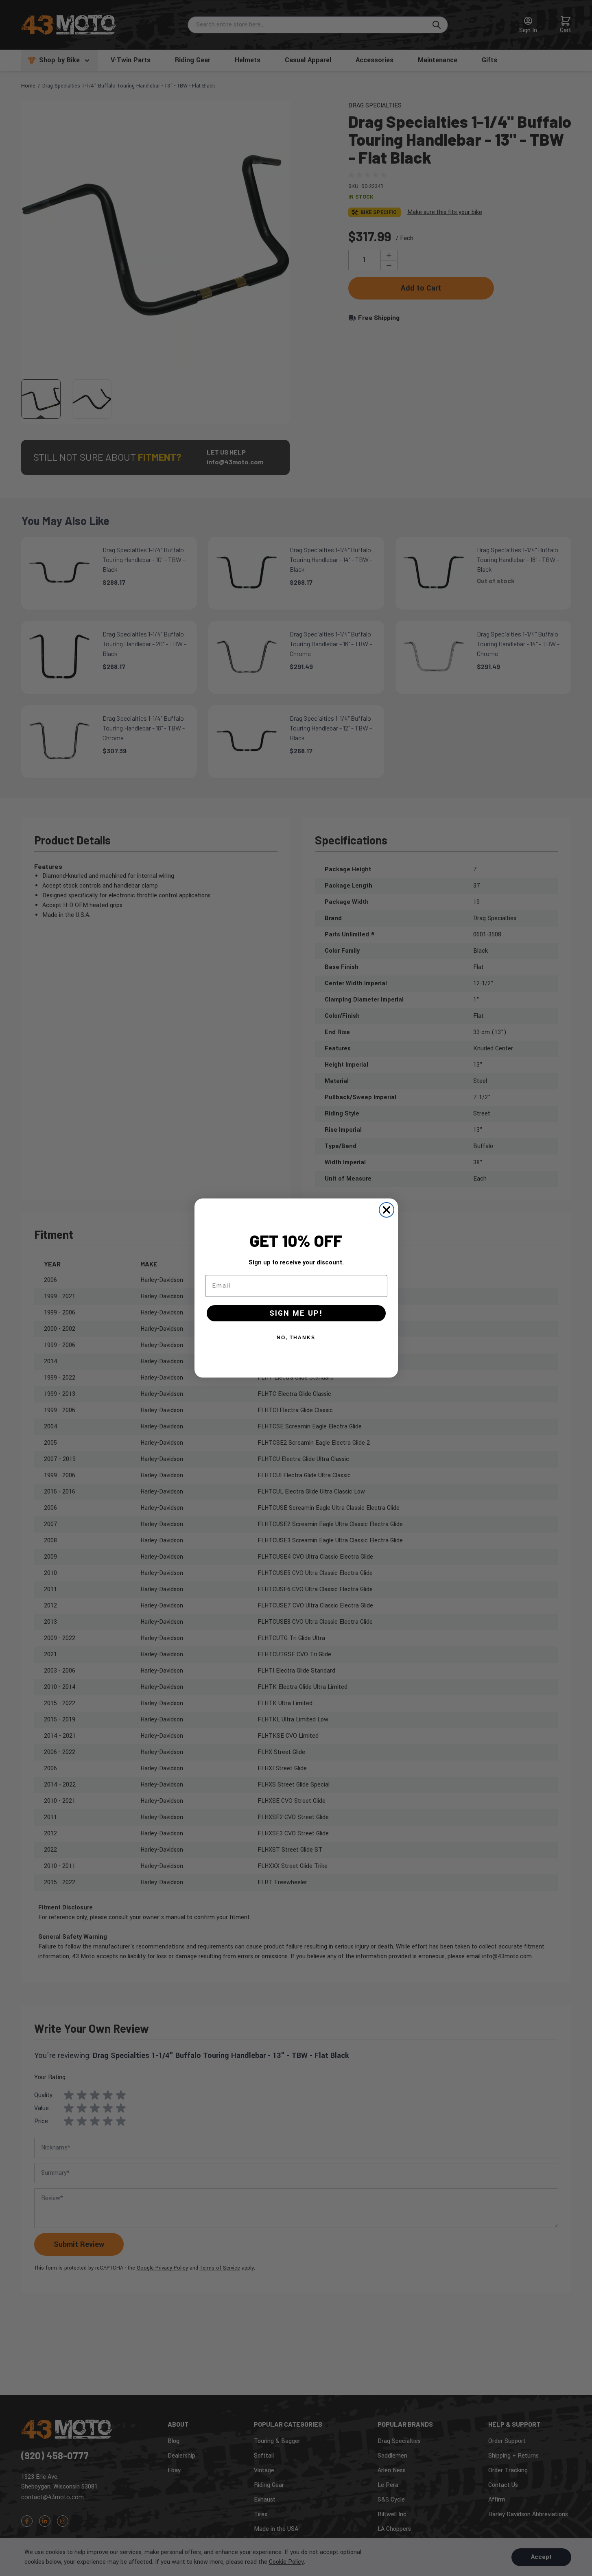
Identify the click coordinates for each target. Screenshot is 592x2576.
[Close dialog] (387, 1210)
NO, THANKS (296, 1338)
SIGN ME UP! (296, 1313)
